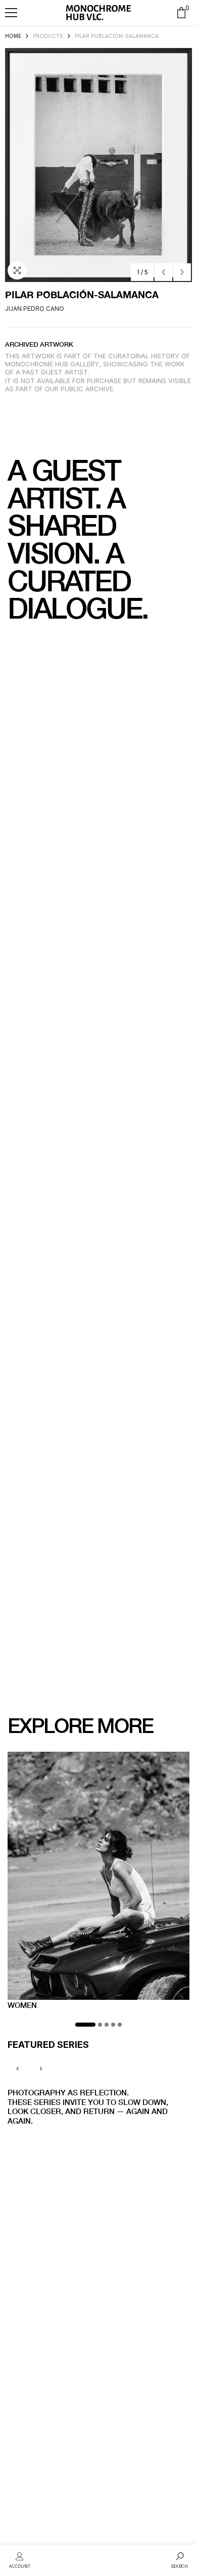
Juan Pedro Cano (35, 309)
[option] (98, 165)
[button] (11, 13)
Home (13, 36)
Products (48, 36)
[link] (20, 2559)
